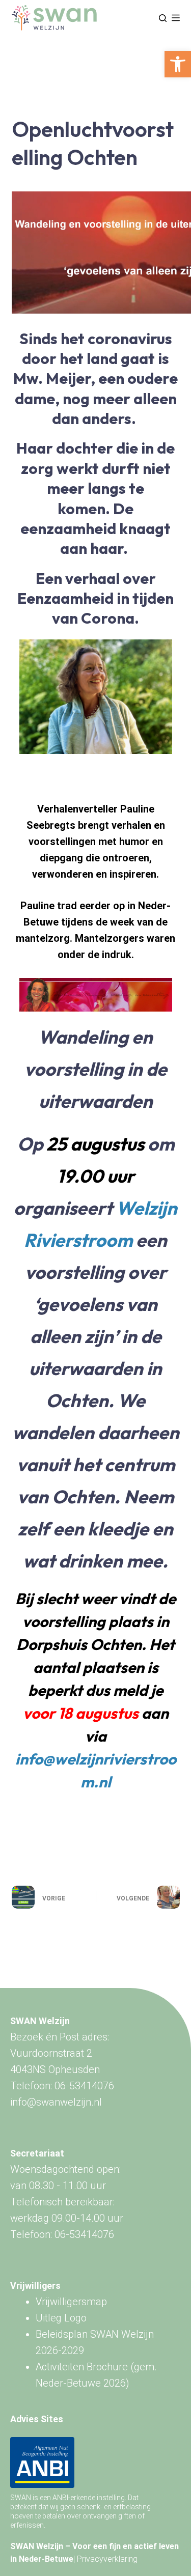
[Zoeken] (163, 18)
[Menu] (176, 18)
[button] (178, 64)
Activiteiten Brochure (82, 2367)
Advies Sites (37, 2419)
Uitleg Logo (61, 2318)
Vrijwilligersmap (71, 2302)
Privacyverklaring (107, 2559)
